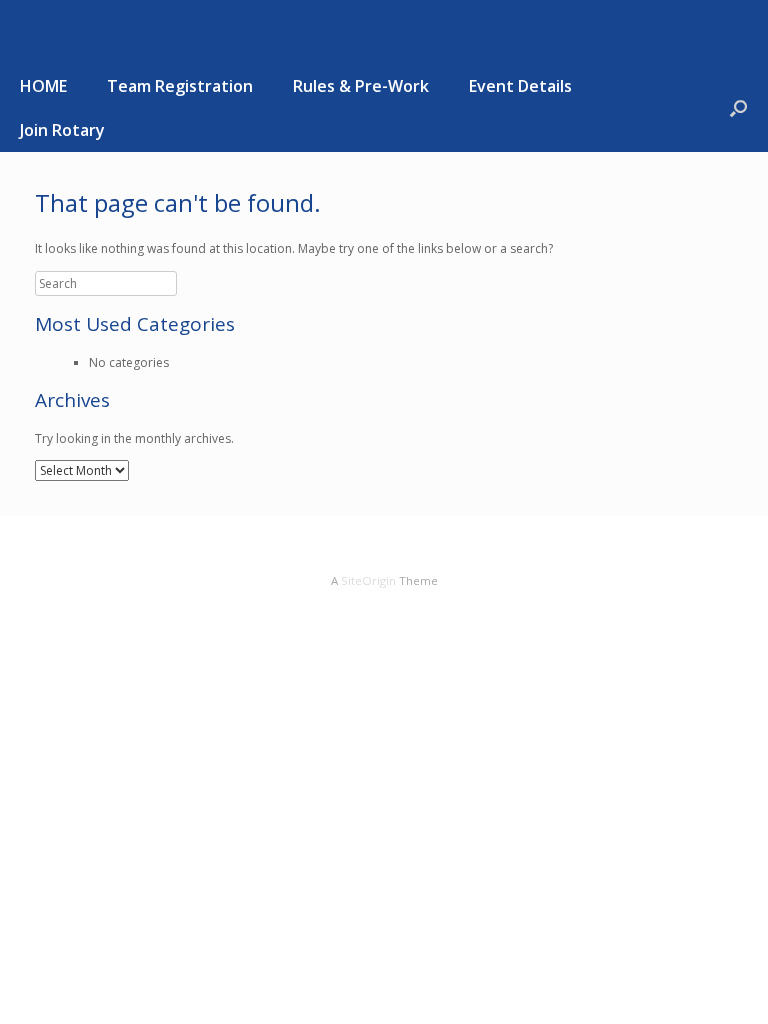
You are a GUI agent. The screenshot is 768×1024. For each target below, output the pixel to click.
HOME (43, 86)
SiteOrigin (368, 580)
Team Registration (180, 86)
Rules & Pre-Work (361, 86)
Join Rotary (62, 130)
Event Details (520, 86)
